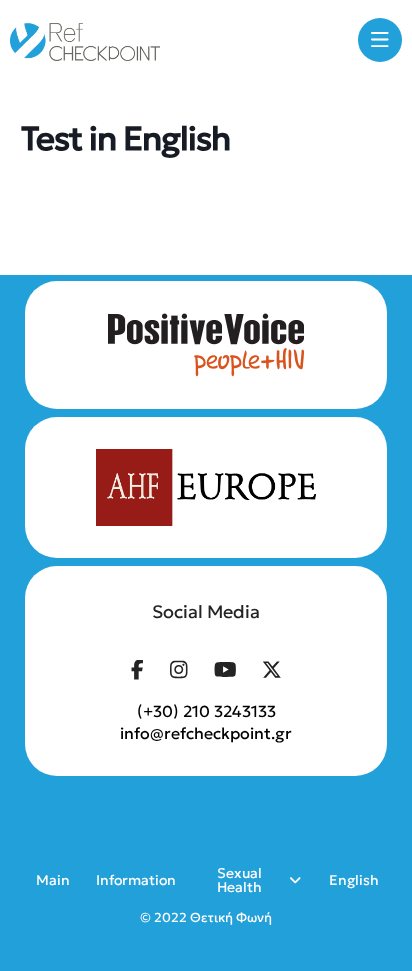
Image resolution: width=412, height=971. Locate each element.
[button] (380, 40)
